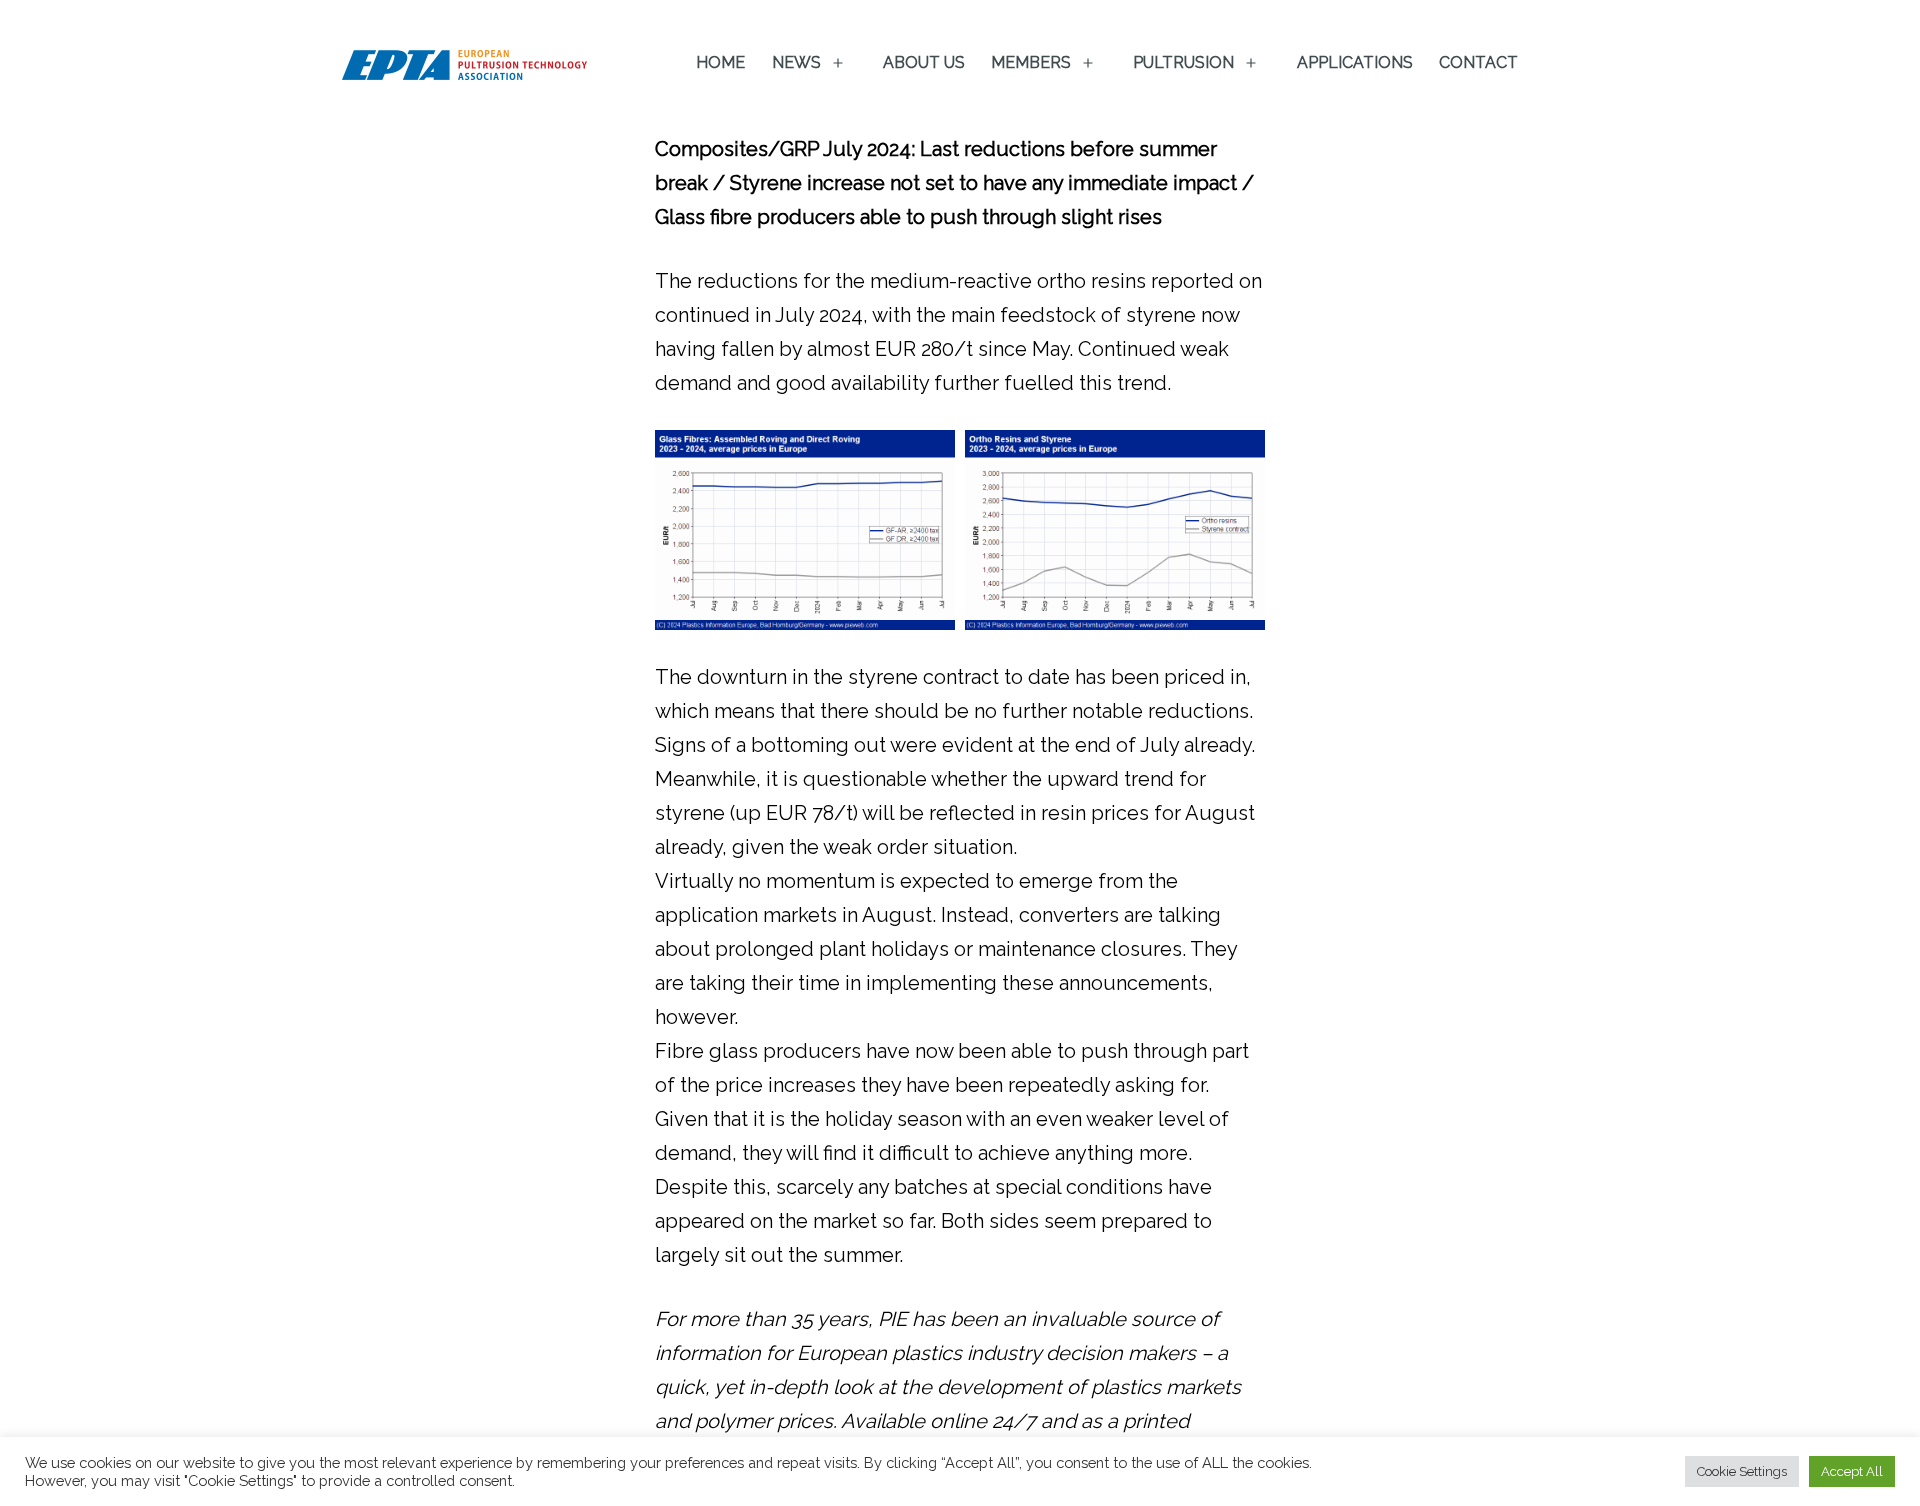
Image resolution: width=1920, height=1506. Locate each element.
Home (720, 62)
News (796, 62)
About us (924, 62)
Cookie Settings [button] (1742, 1471)
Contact (1478, 62)
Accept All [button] (1852, 1471)
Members (1031, 62)
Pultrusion (1183, 62)
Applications (1355, 62)
